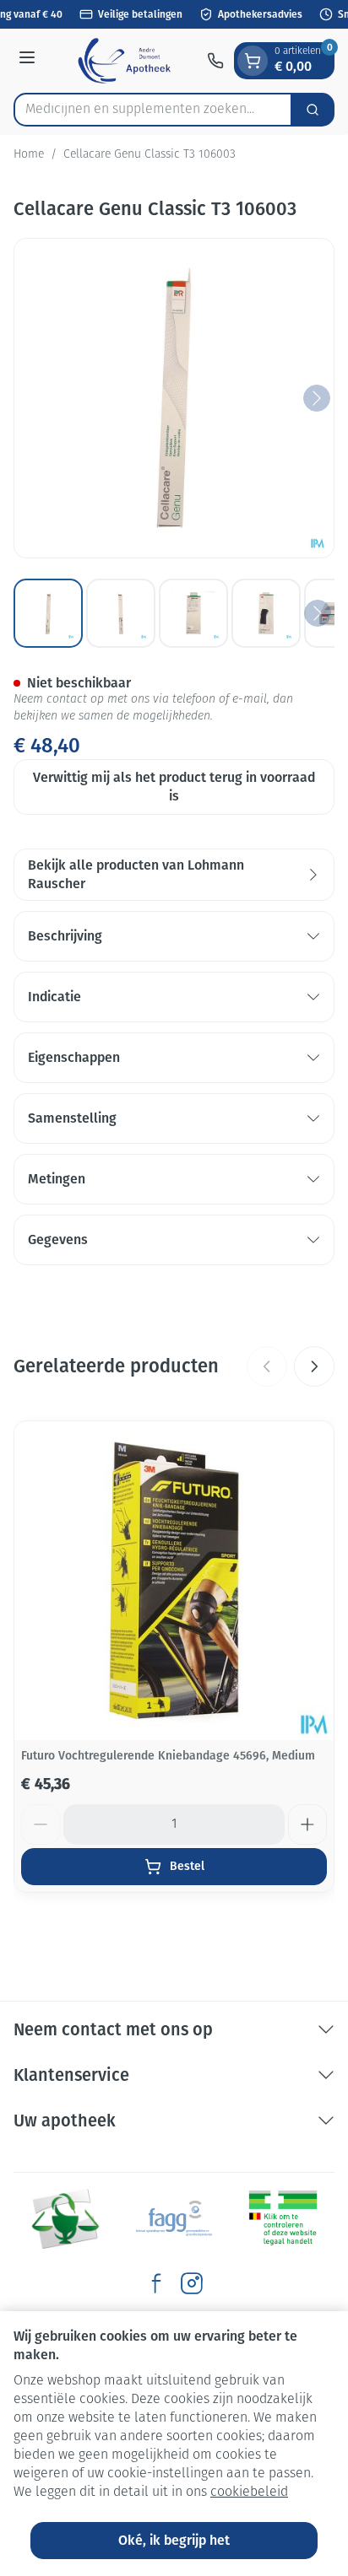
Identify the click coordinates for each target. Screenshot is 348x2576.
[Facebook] (156, 2283)
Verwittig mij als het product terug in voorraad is (174, 787)
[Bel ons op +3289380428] (215, 61)
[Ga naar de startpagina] (124, 61)
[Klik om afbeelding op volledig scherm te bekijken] (174, 398)
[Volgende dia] (314, 1366)
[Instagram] (192, 2283)
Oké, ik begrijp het (174, 2540)
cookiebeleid (249, 2492)
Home (29, 155)
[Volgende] (317, 398)
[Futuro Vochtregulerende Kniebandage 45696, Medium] (174, 1581)
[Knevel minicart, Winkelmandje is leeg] (253, 61)
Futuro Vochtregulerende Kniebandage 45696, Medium (168, 1756)
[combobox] (153, 110)
